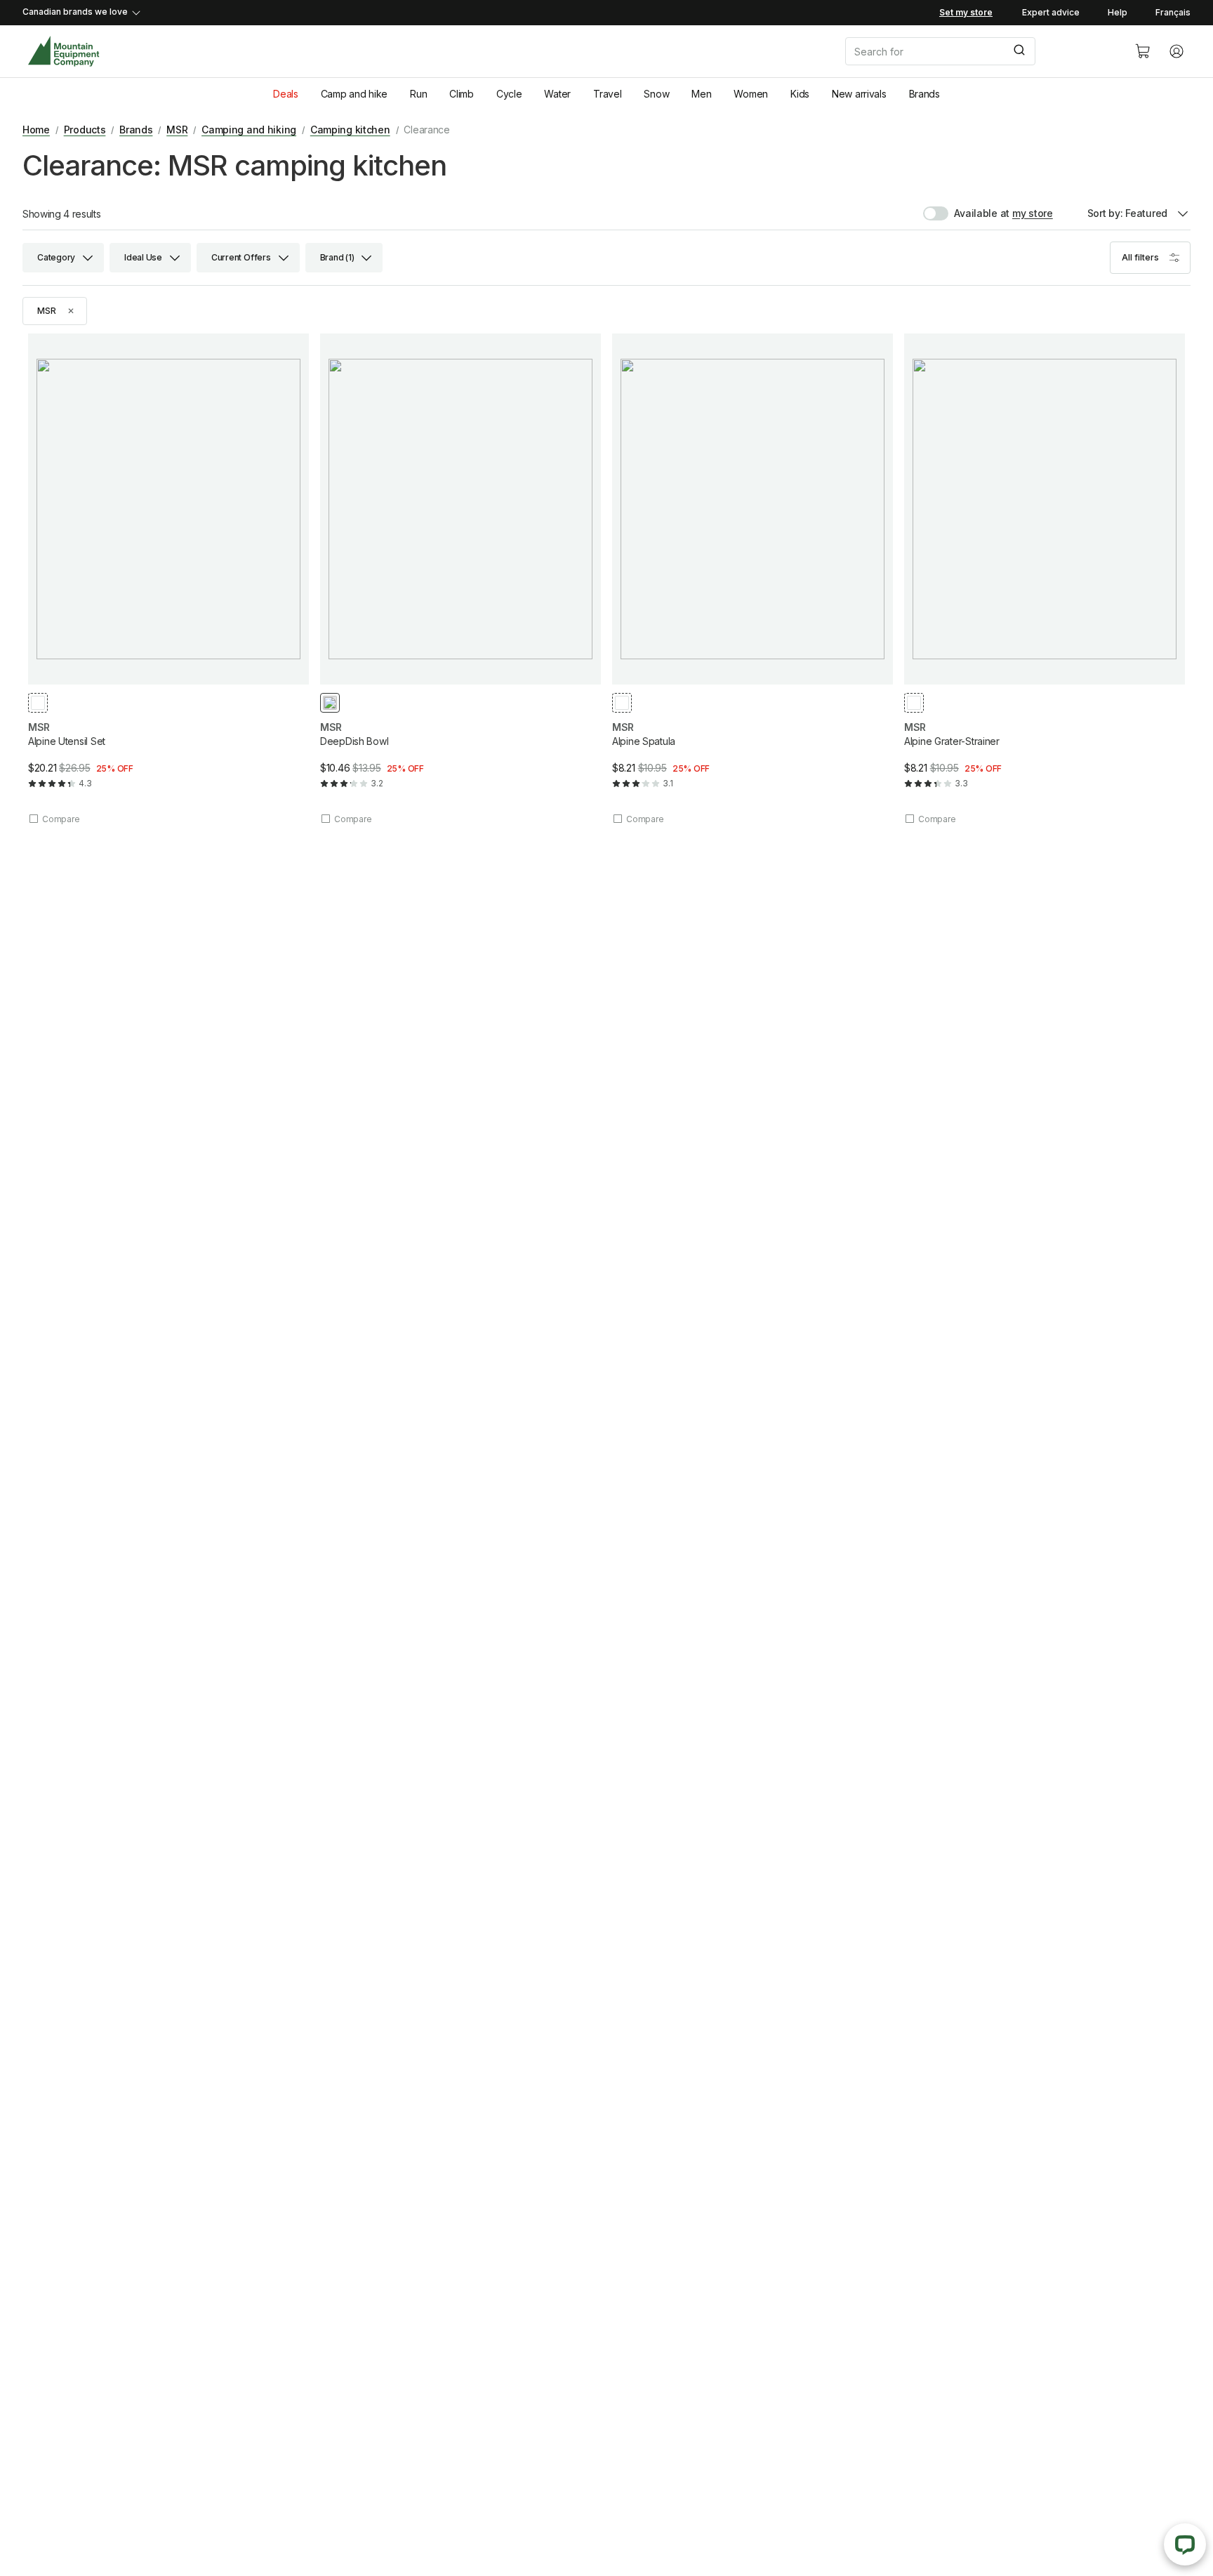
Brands (924, 94)
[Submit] (1018, 51)
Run (418, 94)
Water (557, 94)
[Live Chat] (1185, 2544)
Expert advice (1051, 12)
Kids (800, 94)
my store (1033, 213)
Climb (462, 94)
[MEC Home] (64, 52)
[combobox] (979, 51)
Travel (607, 94)
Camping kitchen (350, 130)
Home (36, 130)
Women (751, 94)
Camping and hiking (249, 130)
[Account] (1176, 51)
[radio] (38, 703)
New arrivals (859, 94)
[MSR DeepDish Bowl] (460, 579)
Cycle (509, 94)
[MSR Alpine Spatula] (753, 579)
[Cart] (1143, 51)
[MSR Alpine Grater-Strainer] (1045, 579)
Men (701, 94)
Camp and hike (354, 94)
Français (1173, 12)
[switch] (966, 213)
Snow (656, 94)
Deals (286, 94)
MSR (177, 130)
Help (1118, 12)
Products (85, 130)
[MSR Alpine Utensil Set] (168, 579)
